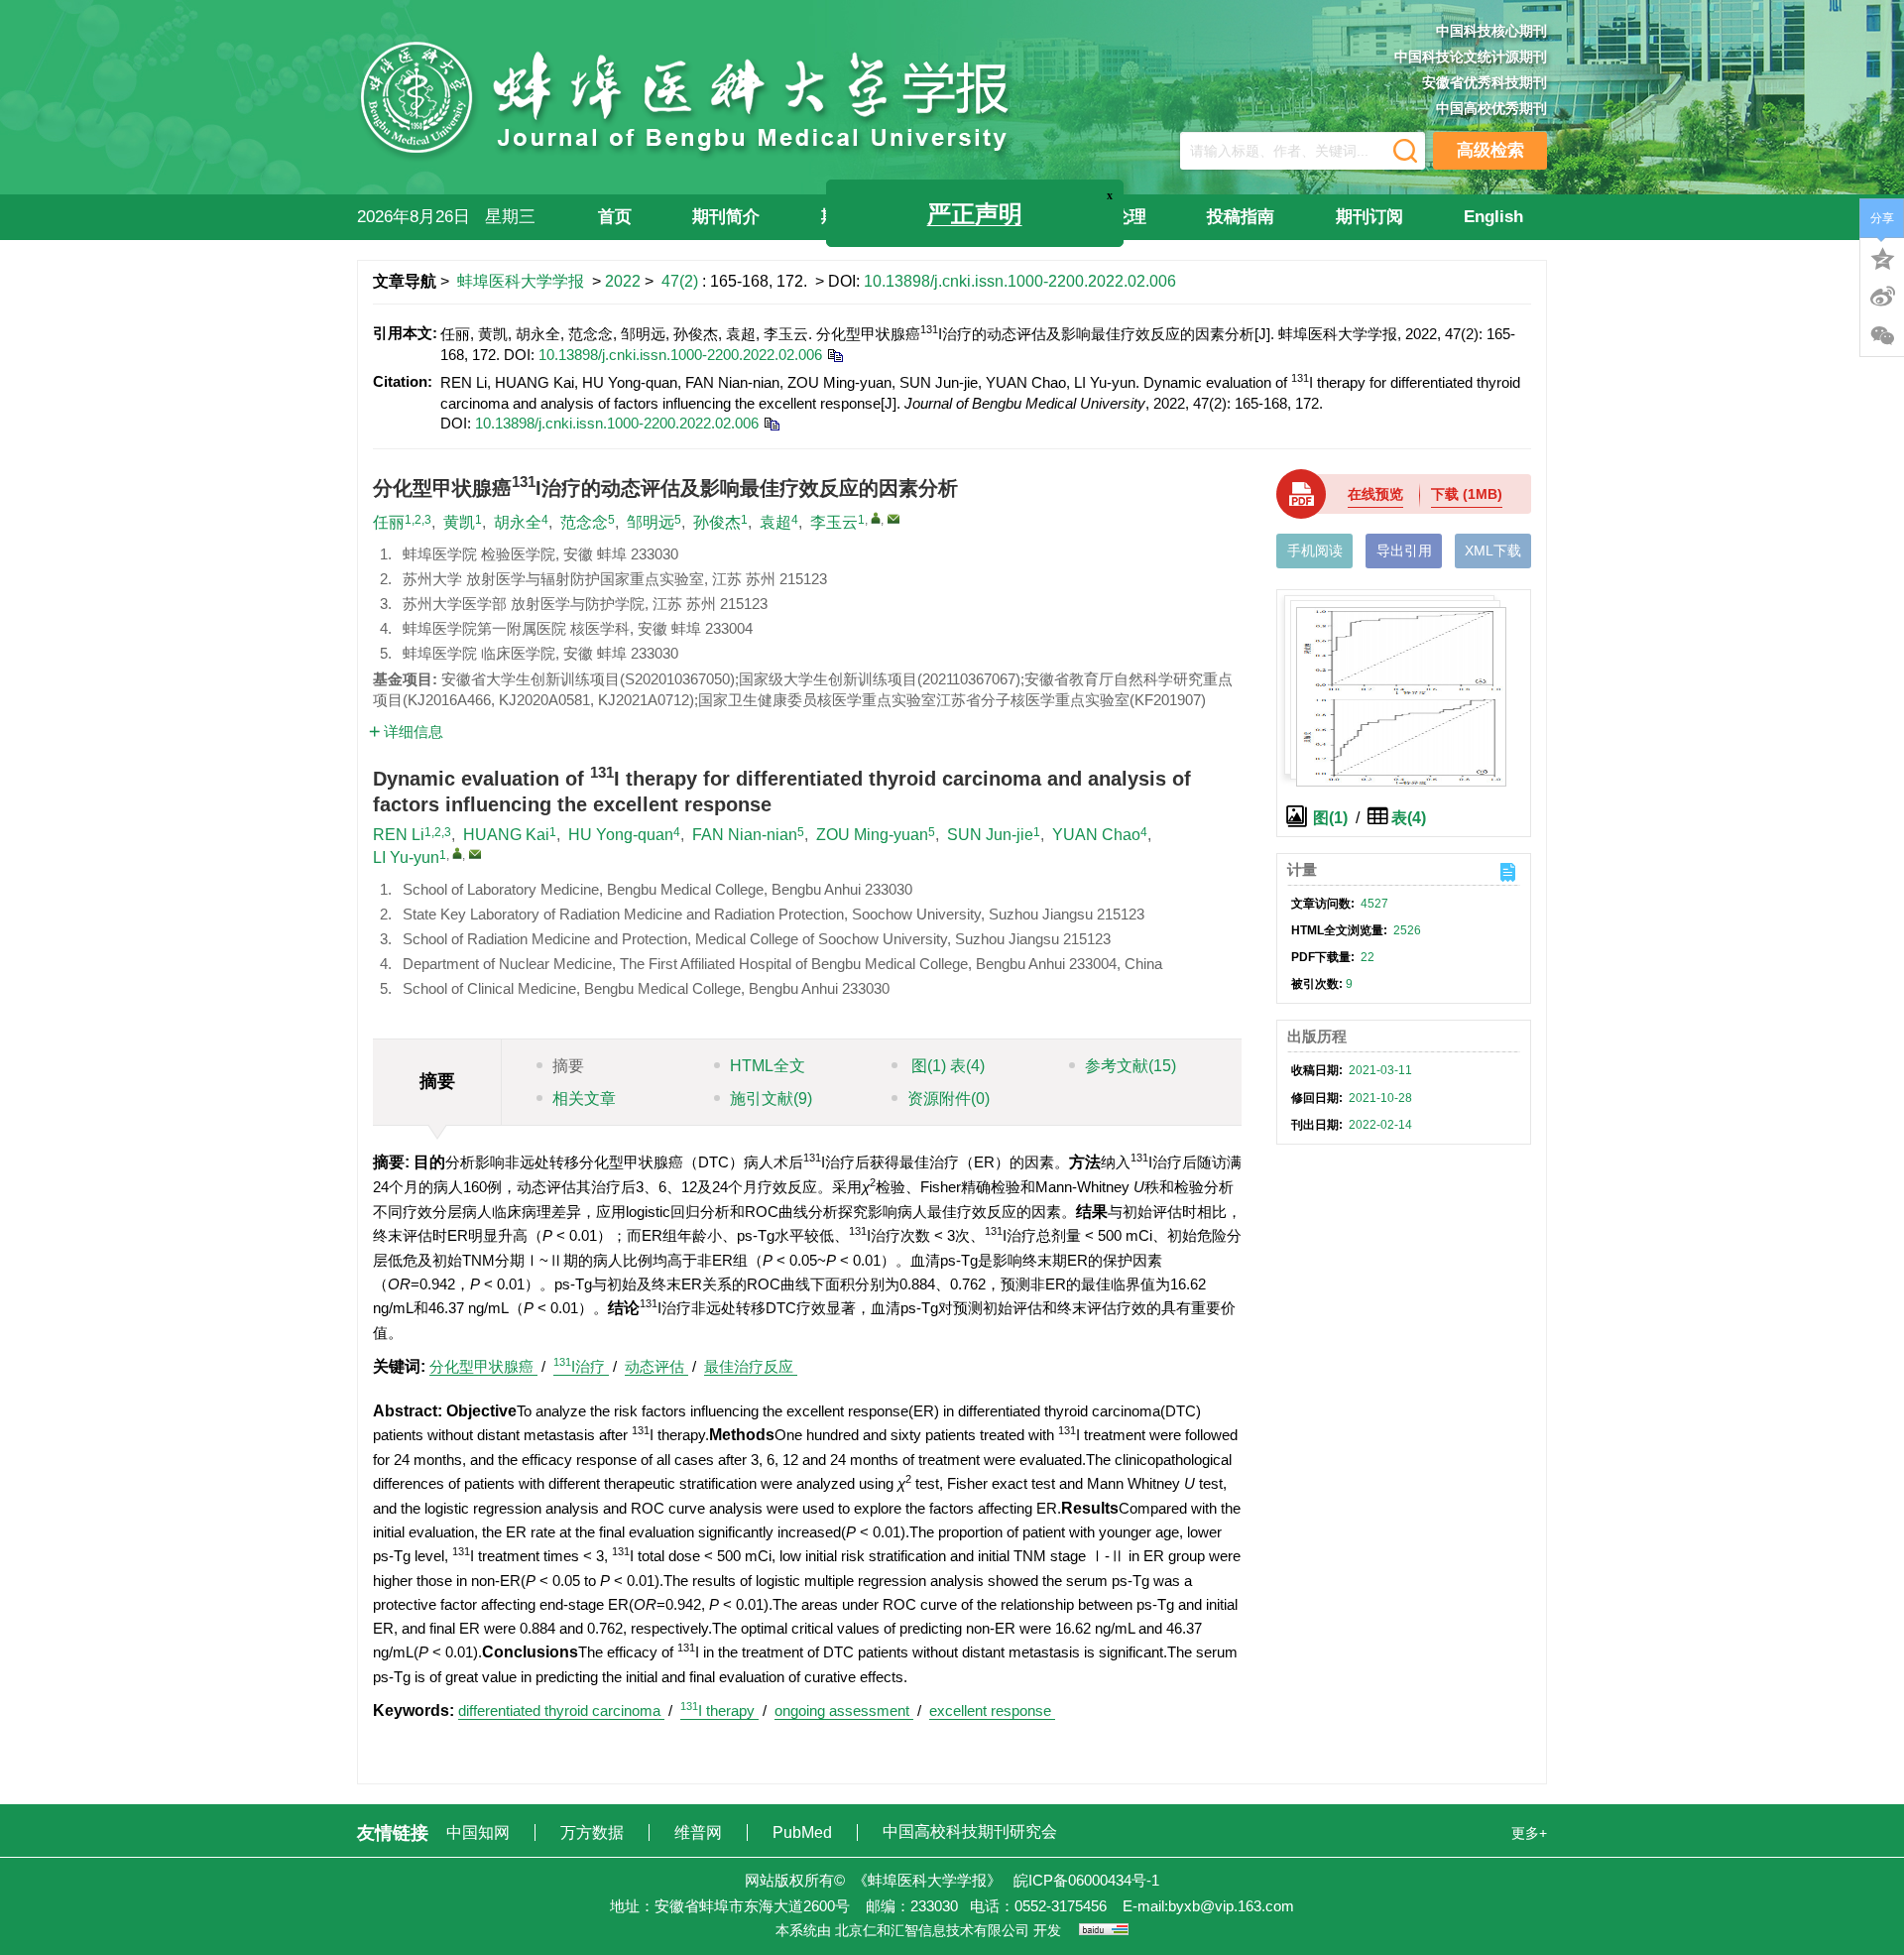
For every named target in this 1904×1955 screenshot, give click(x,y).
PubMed (804, 1833)
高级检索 (1490, 150)
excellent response (992, 1711)
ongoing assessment (844, 1711)
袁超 (775, 522)
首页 (615, 217)
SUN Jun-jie (990, 835)
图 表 (946, 1066)
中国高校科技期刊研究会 (970, 1832)
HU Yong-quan (621, 835)
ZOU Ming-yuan (872, 835)
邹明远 (651, 522)
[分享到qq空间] (1882, 257)
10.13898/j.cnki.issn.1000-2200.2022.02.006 (1020, 281)
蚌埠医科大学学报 (521, 281)
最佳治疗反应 (751, 1366)
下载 (1467, 494)
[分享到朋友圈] (1882, 336)
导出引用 (1404, 550)
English (1493, 217)
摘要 (568, 1066)
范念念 (584, 522)
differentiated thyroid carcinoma (561, 1711)
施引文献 (771, 1099)
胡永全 (518, 522)
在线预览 (1375, 494)
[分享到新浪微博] (1882, 297)
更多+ (1529, 1833)
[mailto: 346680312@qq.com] (475, 854)
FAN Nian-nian (745, 835)
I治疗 (581, 1366)
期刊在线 (855, 217)
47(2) (682, 281)
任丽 (389, 522)
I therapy (719, 1711)
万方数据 (594, 1833)
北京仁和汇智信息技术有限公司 (932, 1930)
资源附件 (949, 1099)
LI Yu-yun (406, 857)
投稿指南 (1241, 217)
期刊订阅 (1369, 217)
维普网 (700, 1833)
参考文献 (1130, 1066)
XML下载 (1493, 550)
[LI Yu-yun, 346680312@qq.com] (457, 853)
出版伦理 (1113, 217)
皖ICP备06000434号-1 (1086, 1880)
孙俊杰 (717, 522)
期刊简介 (726, 217)
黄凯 (459, 522)
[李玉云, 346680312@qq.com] (876, 518)
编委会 (992, 217)
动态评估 (656, 1366)
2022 (623, 281)
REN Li (399, 835)
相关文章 (584, 1099)
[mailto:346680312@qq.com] (893, 519)
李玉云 (834, 522)
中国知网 (480, 1833)
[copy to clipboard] (771, 423)
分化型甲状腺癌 (483, 1366)
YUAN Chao (1096, 835)
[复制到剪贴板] (834, 355)
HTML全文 (768, 1066)
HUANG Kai (506, 835)
